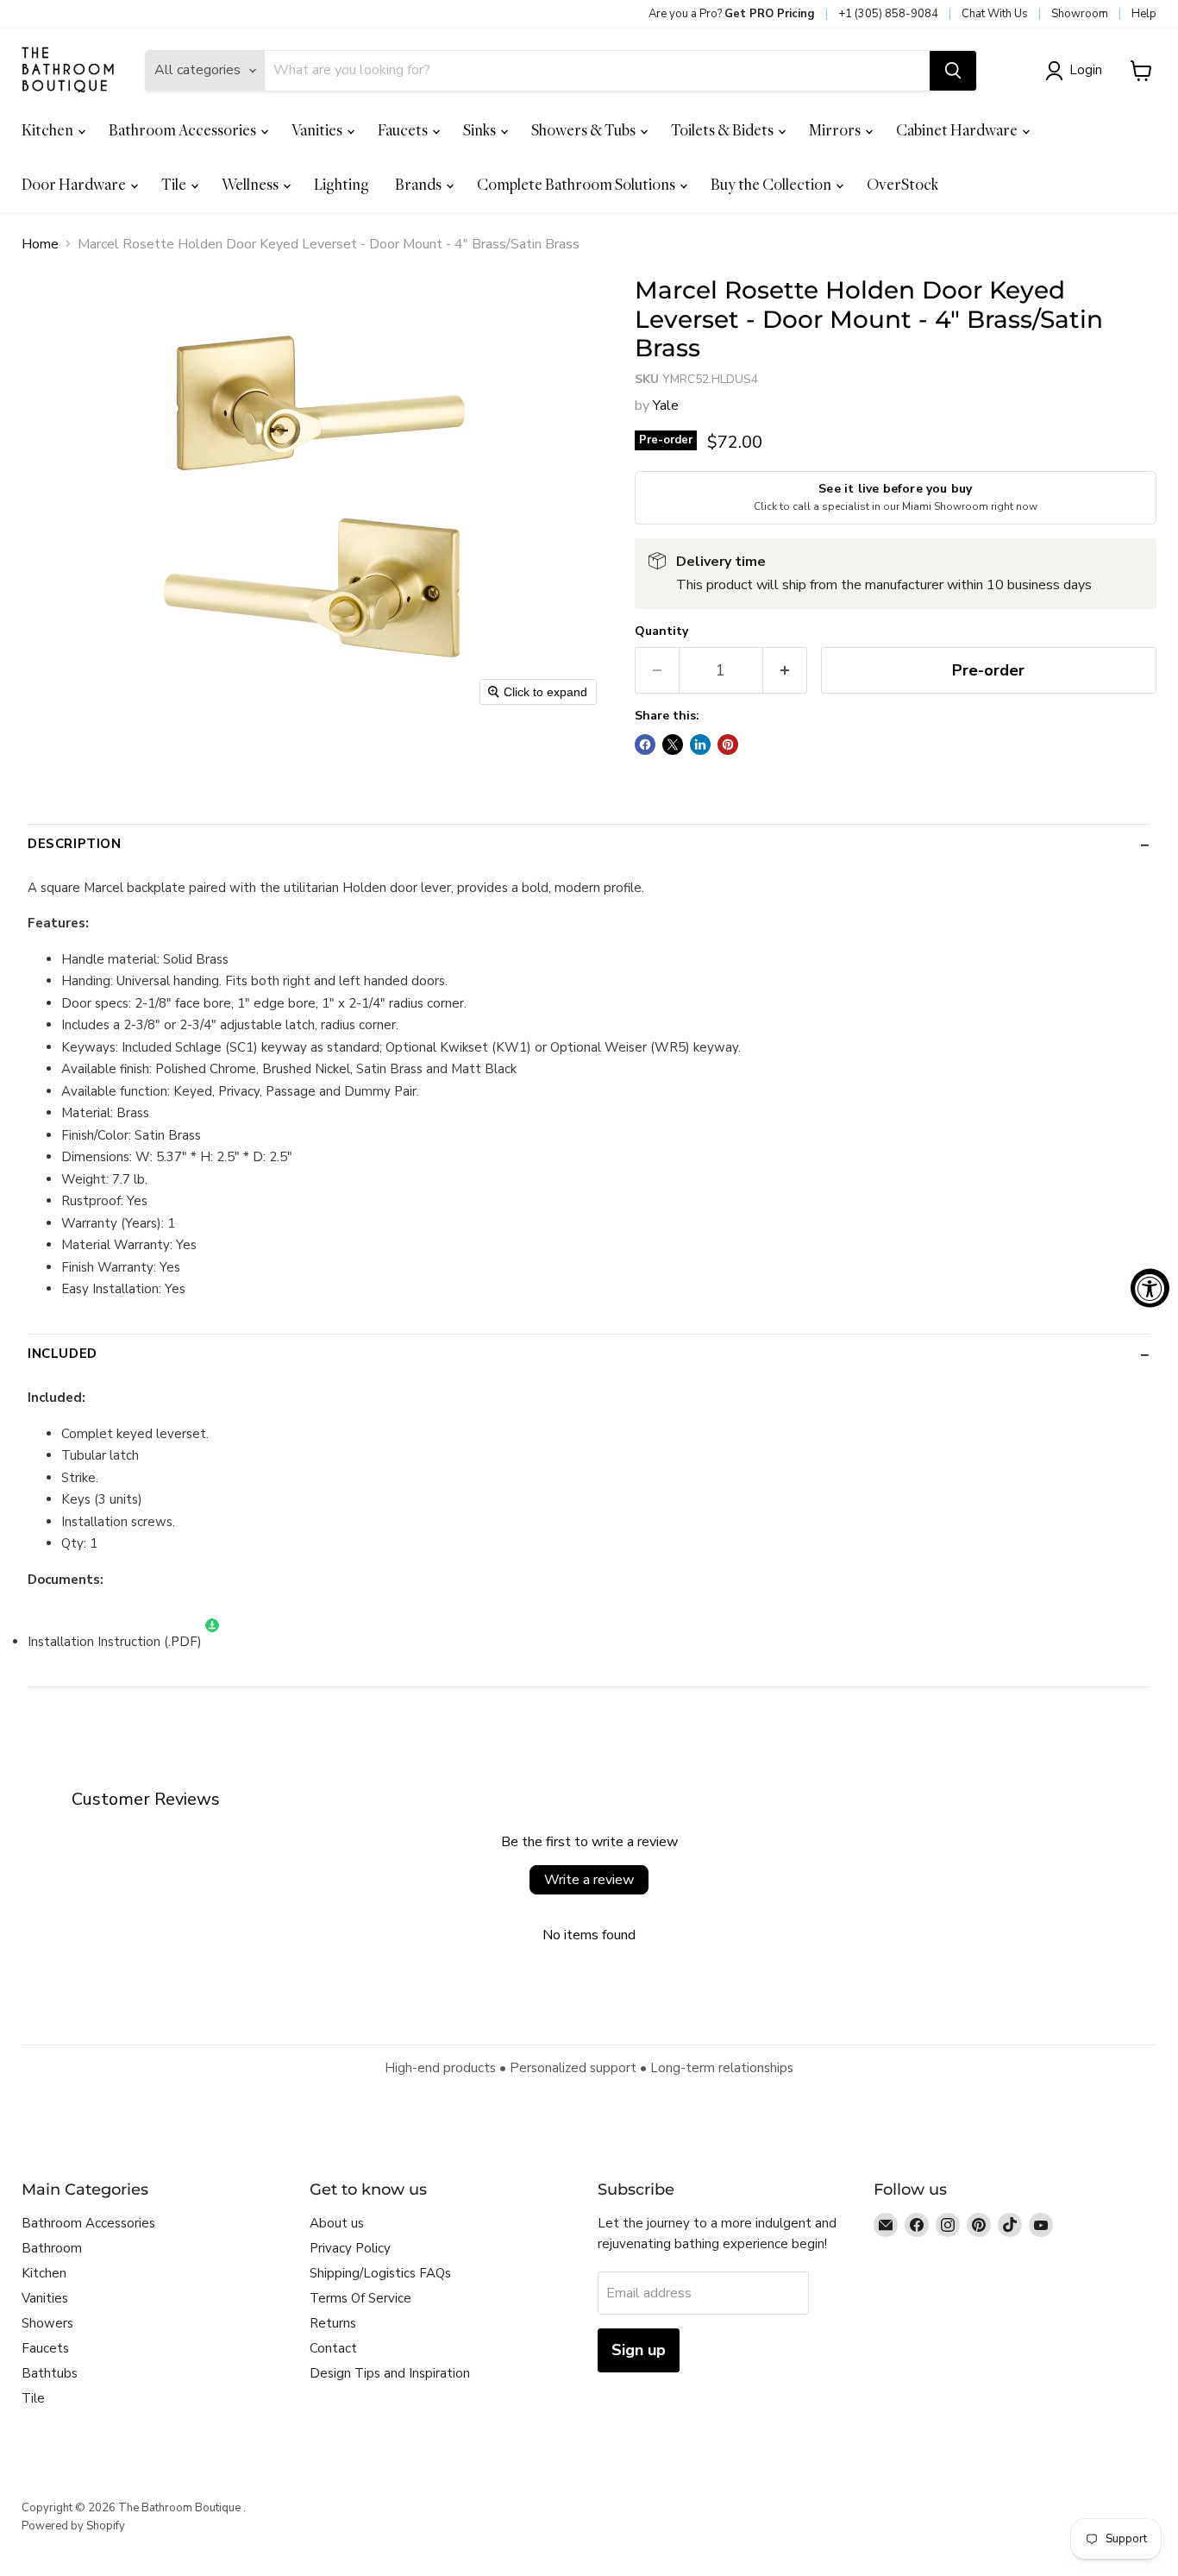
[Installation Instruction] (212, 1642)
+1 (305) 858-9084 (888, 14)
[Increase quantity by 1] (785, 671)
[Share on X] (673, 745)
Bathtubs (50, 2373)
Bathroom (52, 2248)
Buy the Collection (772, 184)
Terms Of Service (360, 2298)
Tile (175, 184)
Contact (333, 2348)
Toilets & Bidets (724, 130)
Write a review (589, 1880)
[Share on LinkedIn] (700, 745)
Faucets (404, 130)
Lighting (341, 184)
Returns (333, 2323)
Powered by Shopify (73, 2526)
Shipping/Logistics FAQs (380, 2273)
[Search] (953, 71)
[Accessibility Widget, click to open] (1150, 1288)
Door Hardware (75, 184)
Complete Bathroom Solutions (577, 184)
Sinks (481, 130)
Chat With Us (995, 14)
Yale (666, 405)
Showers (47, 2323)
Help (1144, 14)
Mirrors (836, 130)
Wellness (251, 184)
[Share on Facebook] (645, 745)
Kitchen (49, 130)
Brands (420, 184)
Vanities (318, 130)
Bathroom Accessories (184, 130)
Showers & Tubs (585, 130)
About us (337, 2223)
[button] (1077, 71)
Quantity (661, 631)
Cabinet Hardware (958, 130)
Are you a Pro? (732, 14)
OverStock (902, 184)
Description (75, 844)
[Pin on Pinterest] (728, 745)
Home (40, 244)
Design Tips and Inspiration (390, 2373)
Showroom (1080, 14)
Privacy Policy (350, 2248)
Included (63, 1354)
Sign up (639, 2350)
